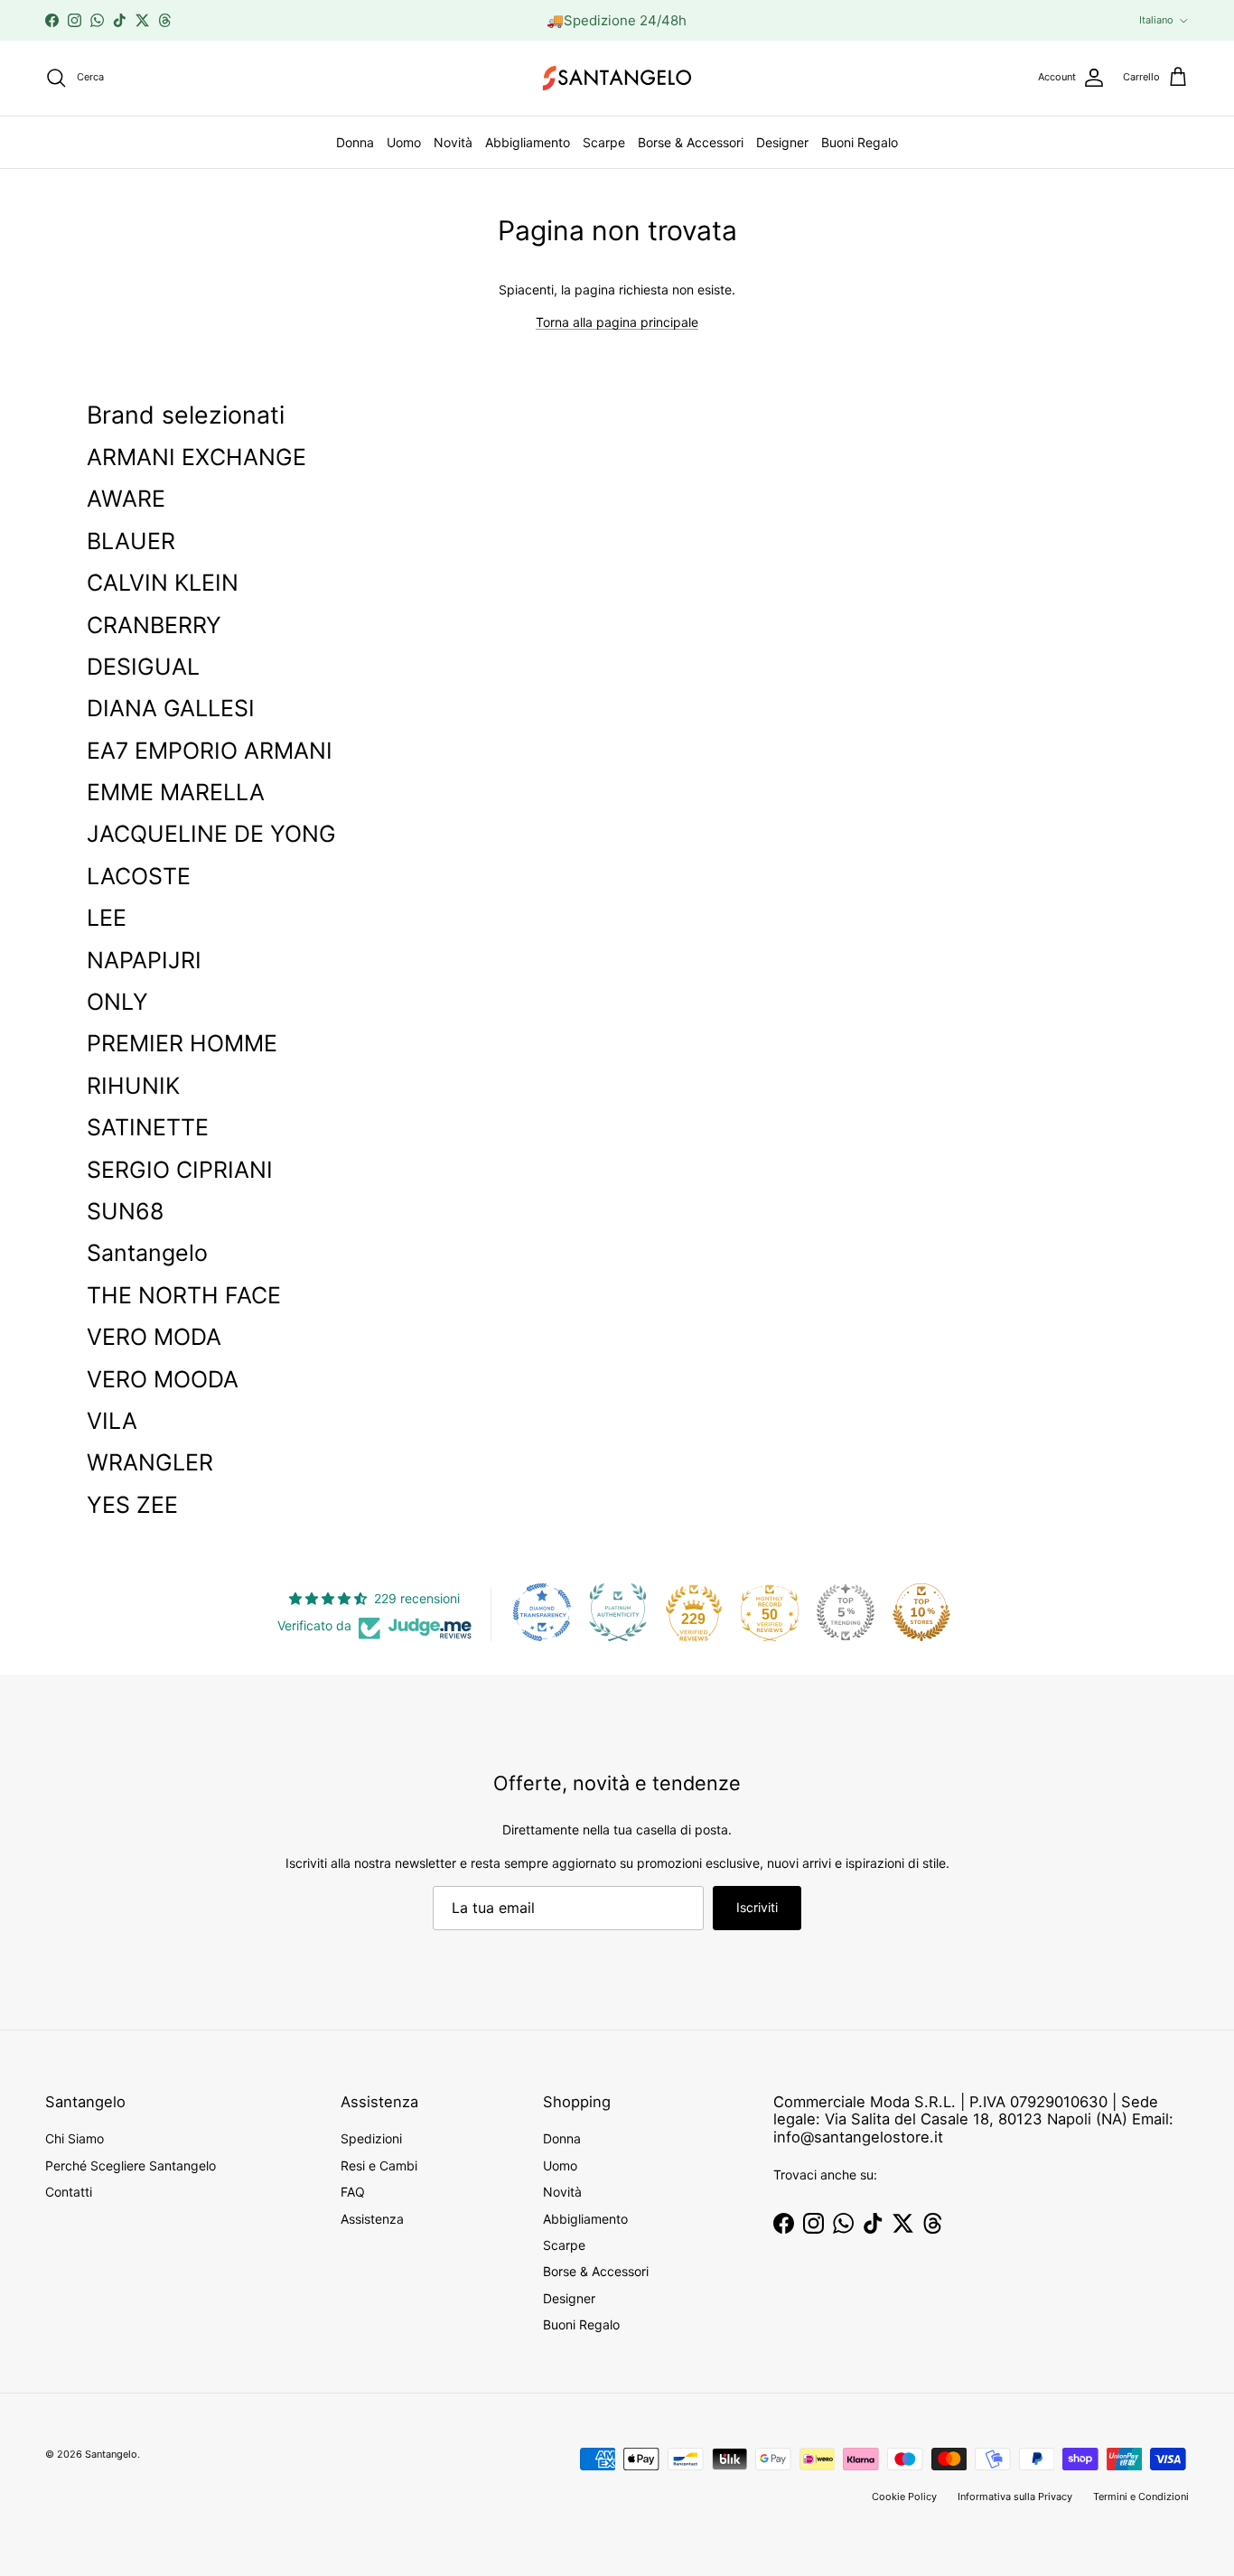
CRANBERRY (154, 625)
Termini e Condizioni (1141, 2497)
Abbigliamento (528, 142)
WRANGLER (150, 1462)
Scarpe (604, 142)
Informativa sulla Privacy (1015, 2497)
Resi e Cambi (379, 2165)
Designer (782, 142)
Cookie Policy (904, 2497)
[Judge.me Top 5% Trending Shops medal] (846, 1612)
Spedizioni (371, 2138)
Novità (453, 142)
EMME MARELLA (176, 792)
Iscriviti (757, 1907)
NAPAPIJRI (144, 960)
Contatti (69, 2192)
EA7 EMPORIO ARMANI (210, 751)
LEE (107, 918)
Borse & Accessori (691, 142)
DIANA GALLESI (171, 708)
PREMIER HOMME (182, 1043)
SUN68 (125, 1211)
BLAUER (131, 541)
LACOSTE (139, 876)
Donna (355, 142)
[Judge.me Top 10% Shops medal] (921, 1612)
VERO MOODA (163, 1379)
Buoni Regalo (860, 142)
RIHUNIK (133, 1086)
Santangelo (147, 1253)
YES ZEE (132, 1505)
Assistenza (372, 2219)
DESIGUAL (143, 667)
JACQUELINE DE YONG (211, 834)
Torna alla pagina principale (617, 322)
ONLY (117, 1002)
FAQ (353, 2192)
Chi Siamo (75, 2138)
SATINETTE (148, 1127)
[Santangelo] (617, 78)
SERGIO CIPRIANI (180, 1170)
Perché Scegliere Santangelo (131, 2165)
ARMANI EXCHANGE (196, 457)
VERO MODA (154, 1337)
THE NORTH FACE (184, 1295)
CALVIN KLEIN (163, 583)
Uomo (404, 142)
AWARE (126, 499)
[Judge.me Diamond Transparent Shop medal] (542, 1612)
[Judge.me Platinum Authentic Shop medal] (618, 1612)
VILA (112, 1421)
